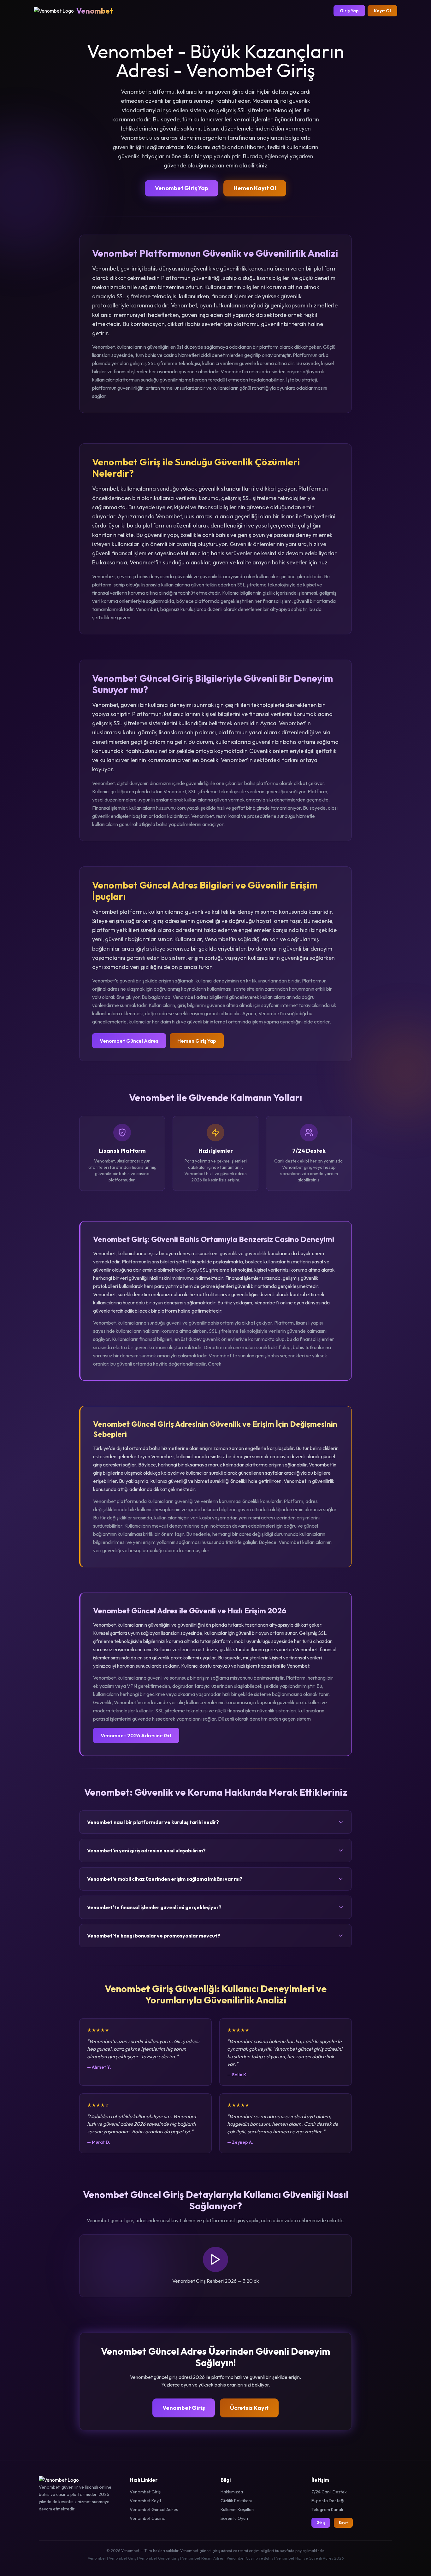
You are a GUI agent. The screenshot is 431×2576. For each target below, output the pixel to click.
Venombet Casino (148, 2518)
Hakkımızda (232, 2492)
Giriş (321, 2523)
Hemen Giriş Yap (197, 1041)
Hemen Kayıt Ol (255, 188)
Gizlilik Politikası (236, 2501)
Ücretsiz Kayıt (249, 2408)
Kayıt (343, 2523)
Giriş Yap (349, 11)
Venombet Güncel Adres (129, 1041)
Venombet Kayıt (145, 2501)
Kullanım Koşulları (237, 2509)
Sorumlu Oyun (234, 2518)
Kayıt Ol (382, 11)
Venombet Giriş (184, 2408)
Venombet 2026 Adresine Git (136, 1735)
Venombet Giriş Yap (182, 188)
